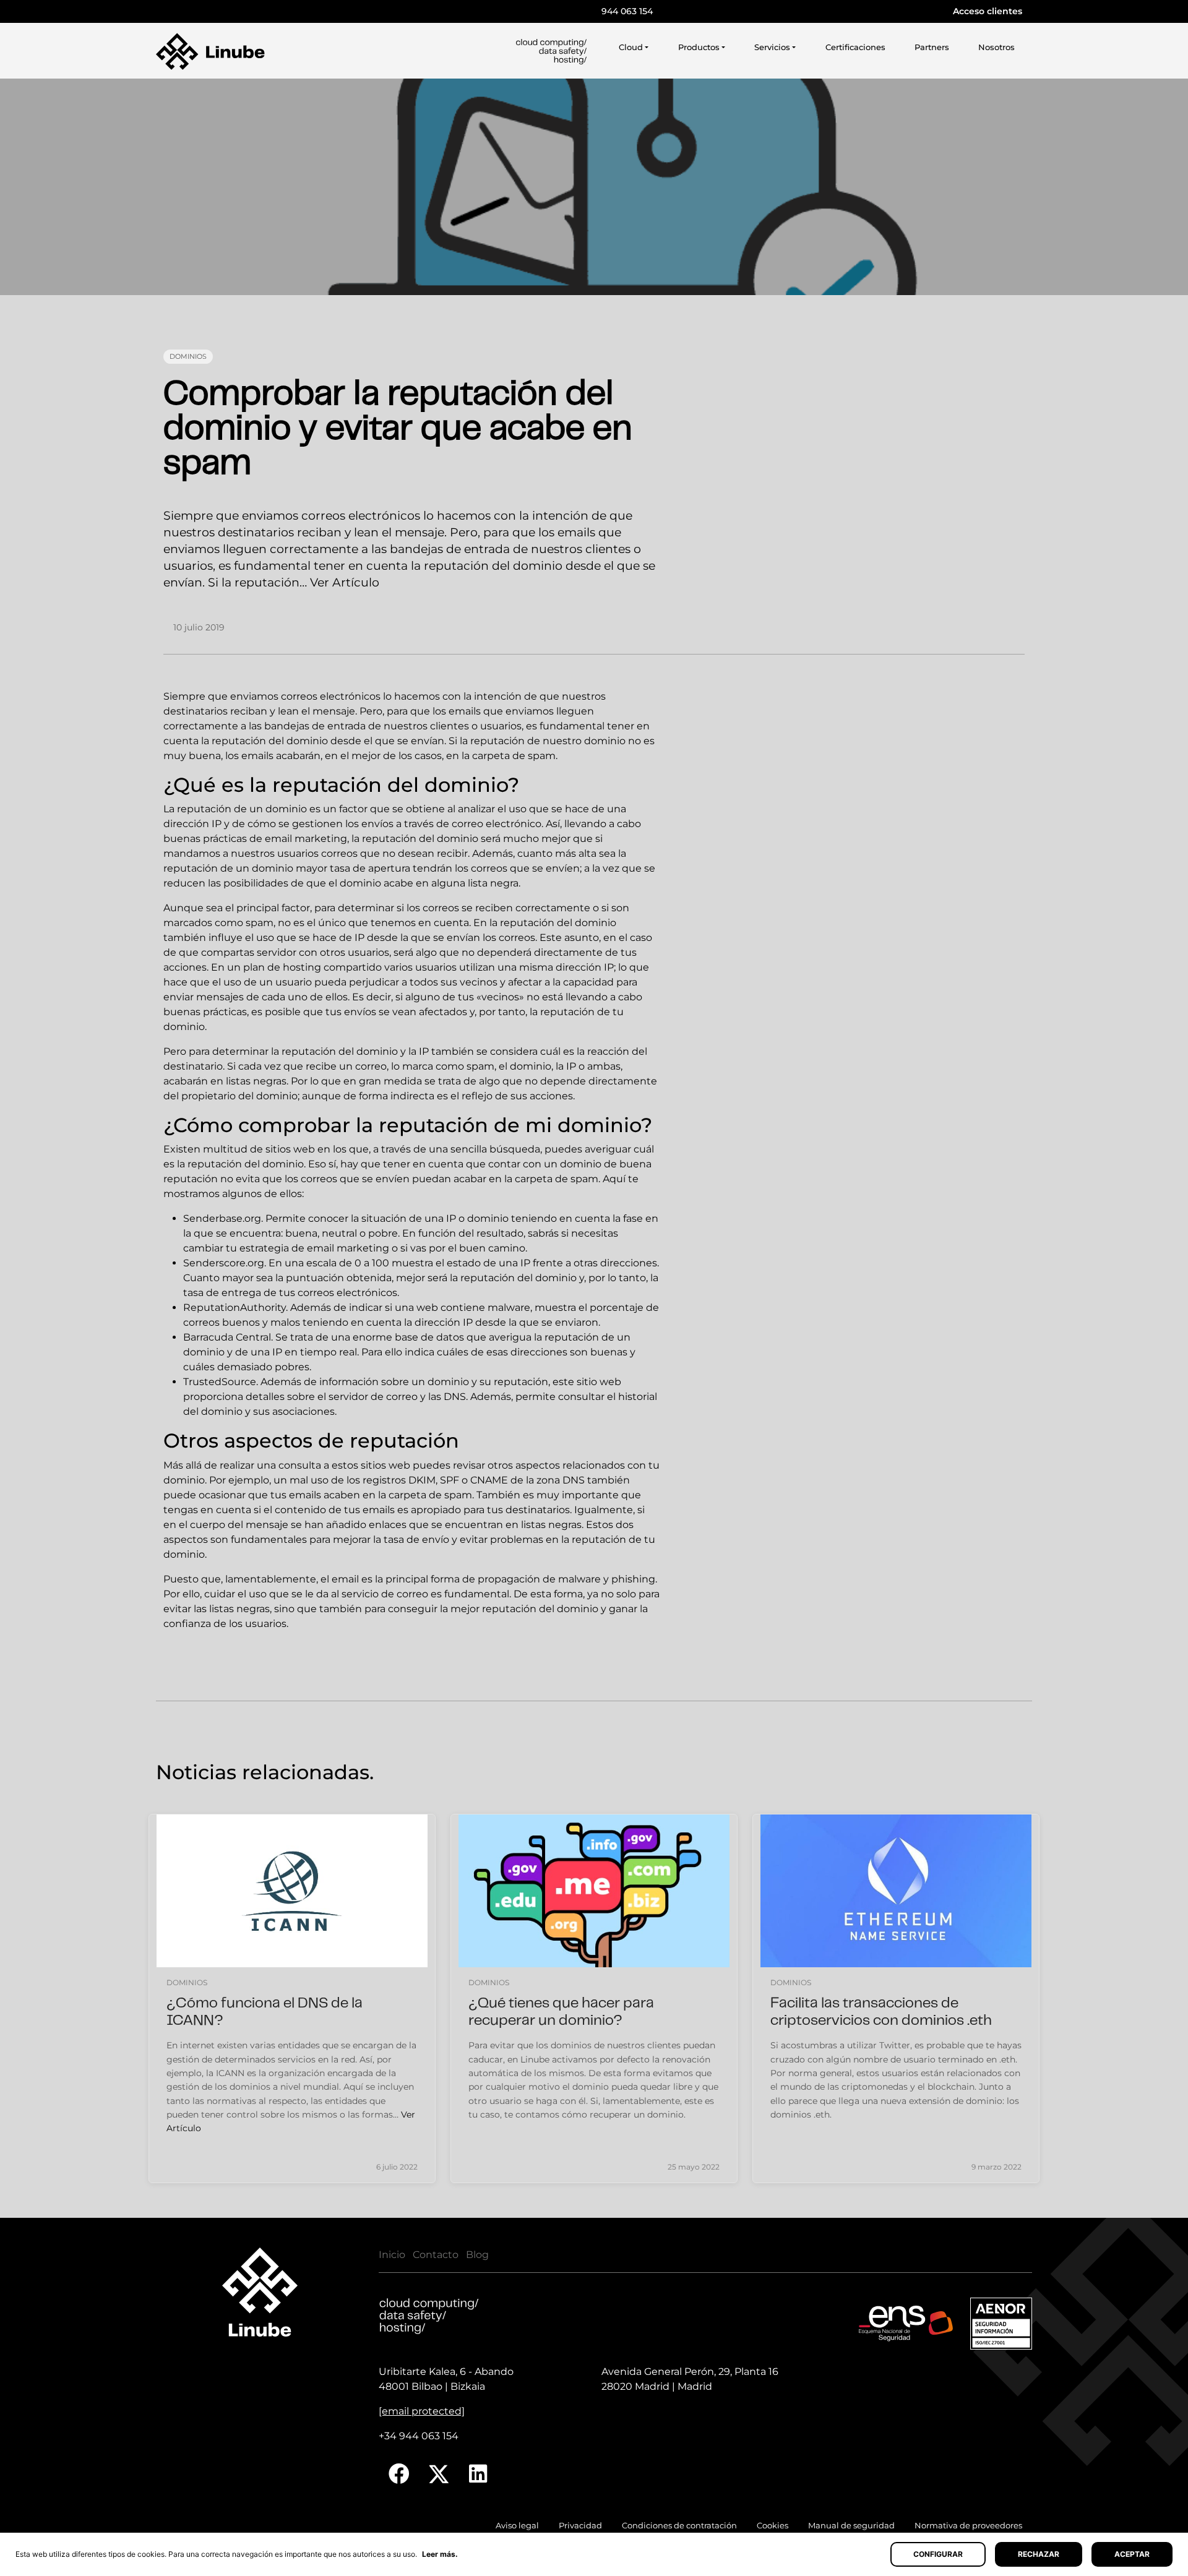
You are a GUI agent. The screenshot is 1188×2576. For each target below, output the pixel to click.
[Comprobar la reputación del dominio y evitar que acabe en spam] (594, 187)
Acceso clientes (988, 11)
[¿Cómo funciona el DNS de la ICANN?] (292, 1891)
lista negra (493, 883)
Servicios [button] (772, 47)
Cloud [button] (631, 47)
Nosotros (996, 47)
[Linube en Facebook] (399, 2474)
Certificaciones (855, 47)
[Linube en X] (439, 2474)
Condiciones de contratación (679, 2526)
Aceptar (1132, 2554)
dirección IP (585, 967)
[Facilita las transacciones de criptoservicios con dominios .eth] (896, 1891)
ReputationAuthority (235, 1307)
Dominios (188, 356)
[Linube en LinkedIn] (478, 2474)
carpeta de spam (514, 756)
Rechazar (1039, 2554)
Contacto (436, 2255)
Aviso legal (517, 2526)
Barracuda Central (227, 1337)
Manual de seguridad (851, 2526)
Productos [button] (699, 47)
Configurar (938, 2554)
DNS (455, 1397)
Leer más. (440, 2554)
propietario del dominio (239, 1096)
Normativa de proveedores (968, 2526)
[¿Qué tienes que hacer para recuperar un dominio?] (594, 1891)
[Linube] (210, 51)
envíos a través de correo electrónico (451, 824)
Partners (932, 47)
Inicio (392, 2255)
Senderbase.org (222, 1218)
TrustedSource (220, 1382)
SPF (450, 1480)
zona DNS (561, 1480)
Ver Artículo (345, 582)
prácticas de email (247, 839)
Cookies (773, 2526)
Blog (477, 2255)
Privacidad (580, 2526)
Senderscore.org (224, 1263)
